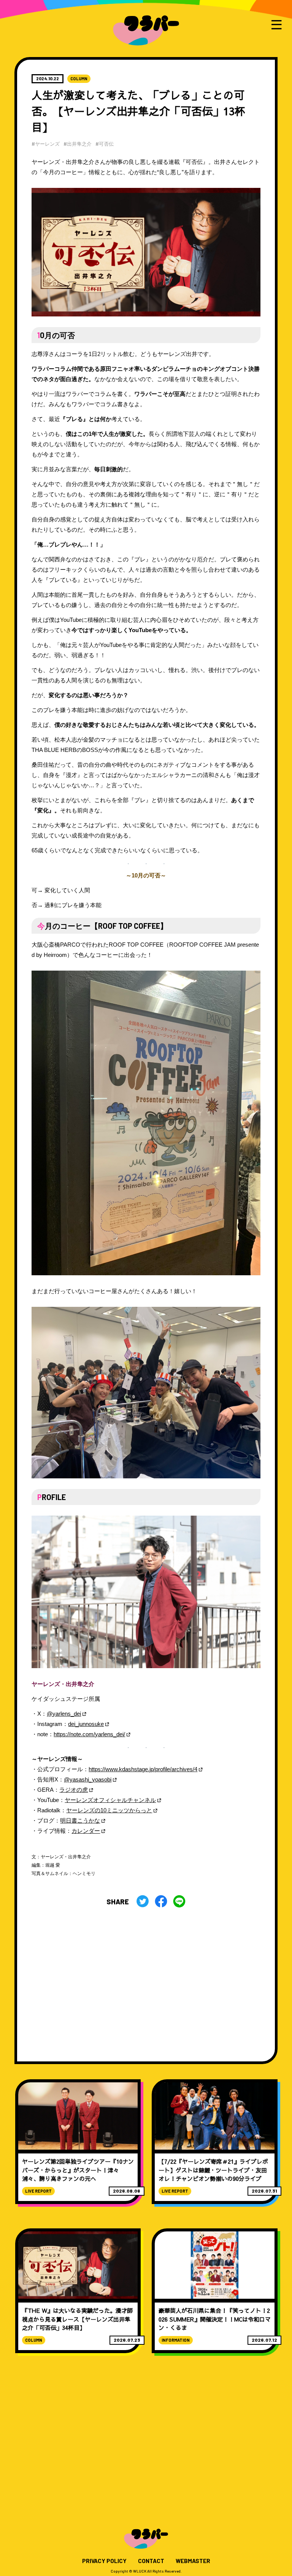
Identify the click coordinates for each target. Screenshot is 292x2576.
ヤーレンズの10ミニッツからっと (109, 1810)
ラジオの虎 (74, 1790)
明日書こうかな (80, 1820)
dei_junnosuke (86, 1724)
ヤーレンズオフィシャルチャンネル (110, 1800)
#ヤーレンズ (46, 144)
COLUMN (79, 79)
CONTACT (151, 2561)
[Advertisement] (146, 1979)
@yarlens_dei (64, 1714)
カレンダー (86, 1831)
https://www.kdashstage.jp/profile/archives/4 (143, 1769)
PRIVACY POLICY (104, 2561)
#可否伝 (105, 144)
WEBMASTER (193, 2561)
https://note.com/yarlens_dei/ (89, 1734)
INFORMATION (176, 2340)
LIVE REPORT (38, 2191)
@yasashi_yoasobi (88, 1779)
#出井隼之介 (78, 144)
